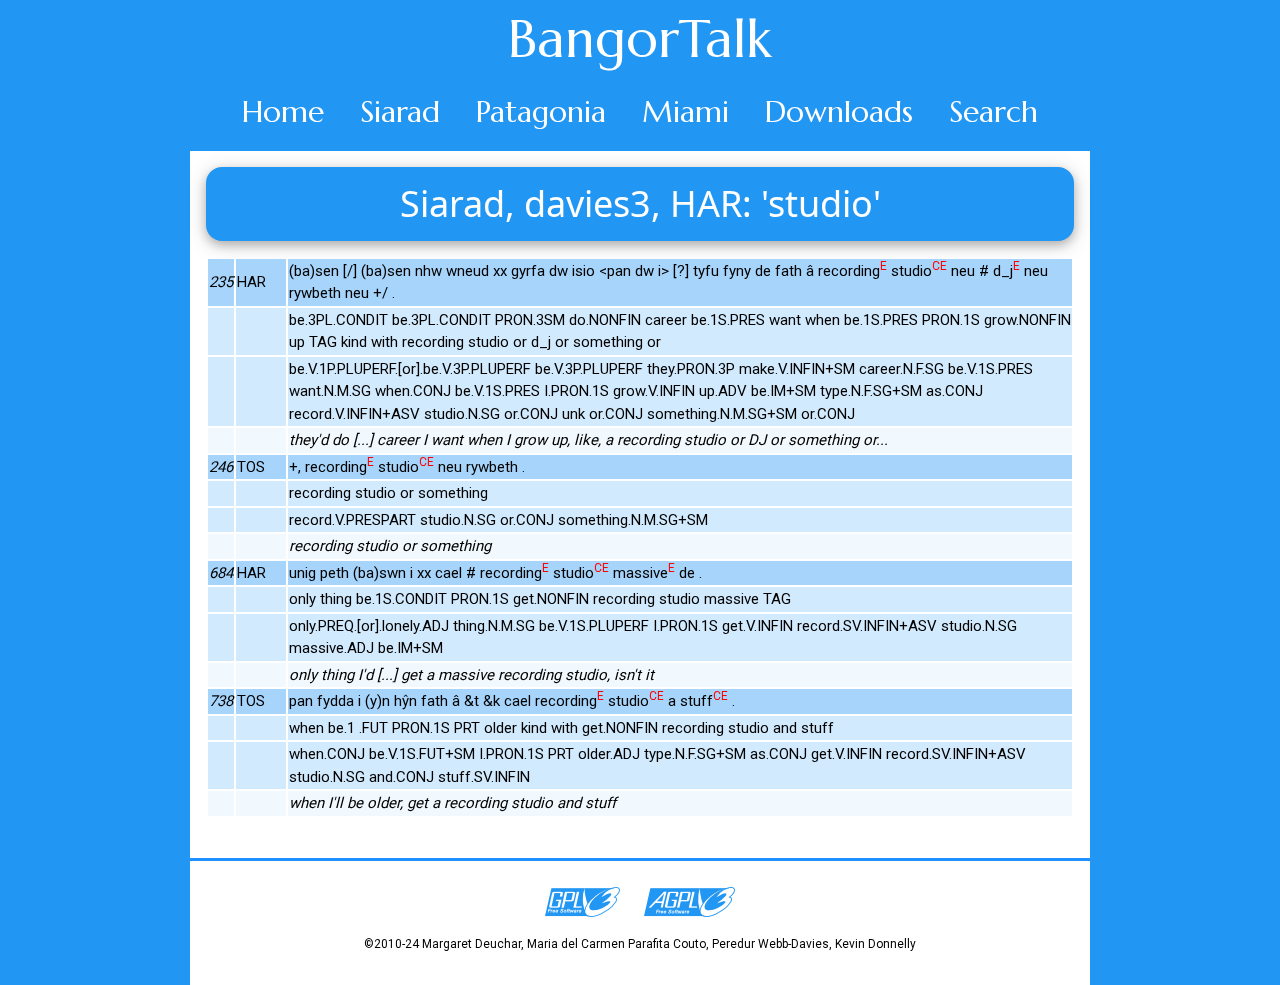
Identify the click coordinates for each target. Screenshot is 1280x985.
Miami (685, 111)
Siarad (400, 111)
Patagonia (541, 111)
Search (993, 111)
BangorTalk (640, 39)
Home (283, 111)
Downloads (839, 111)
